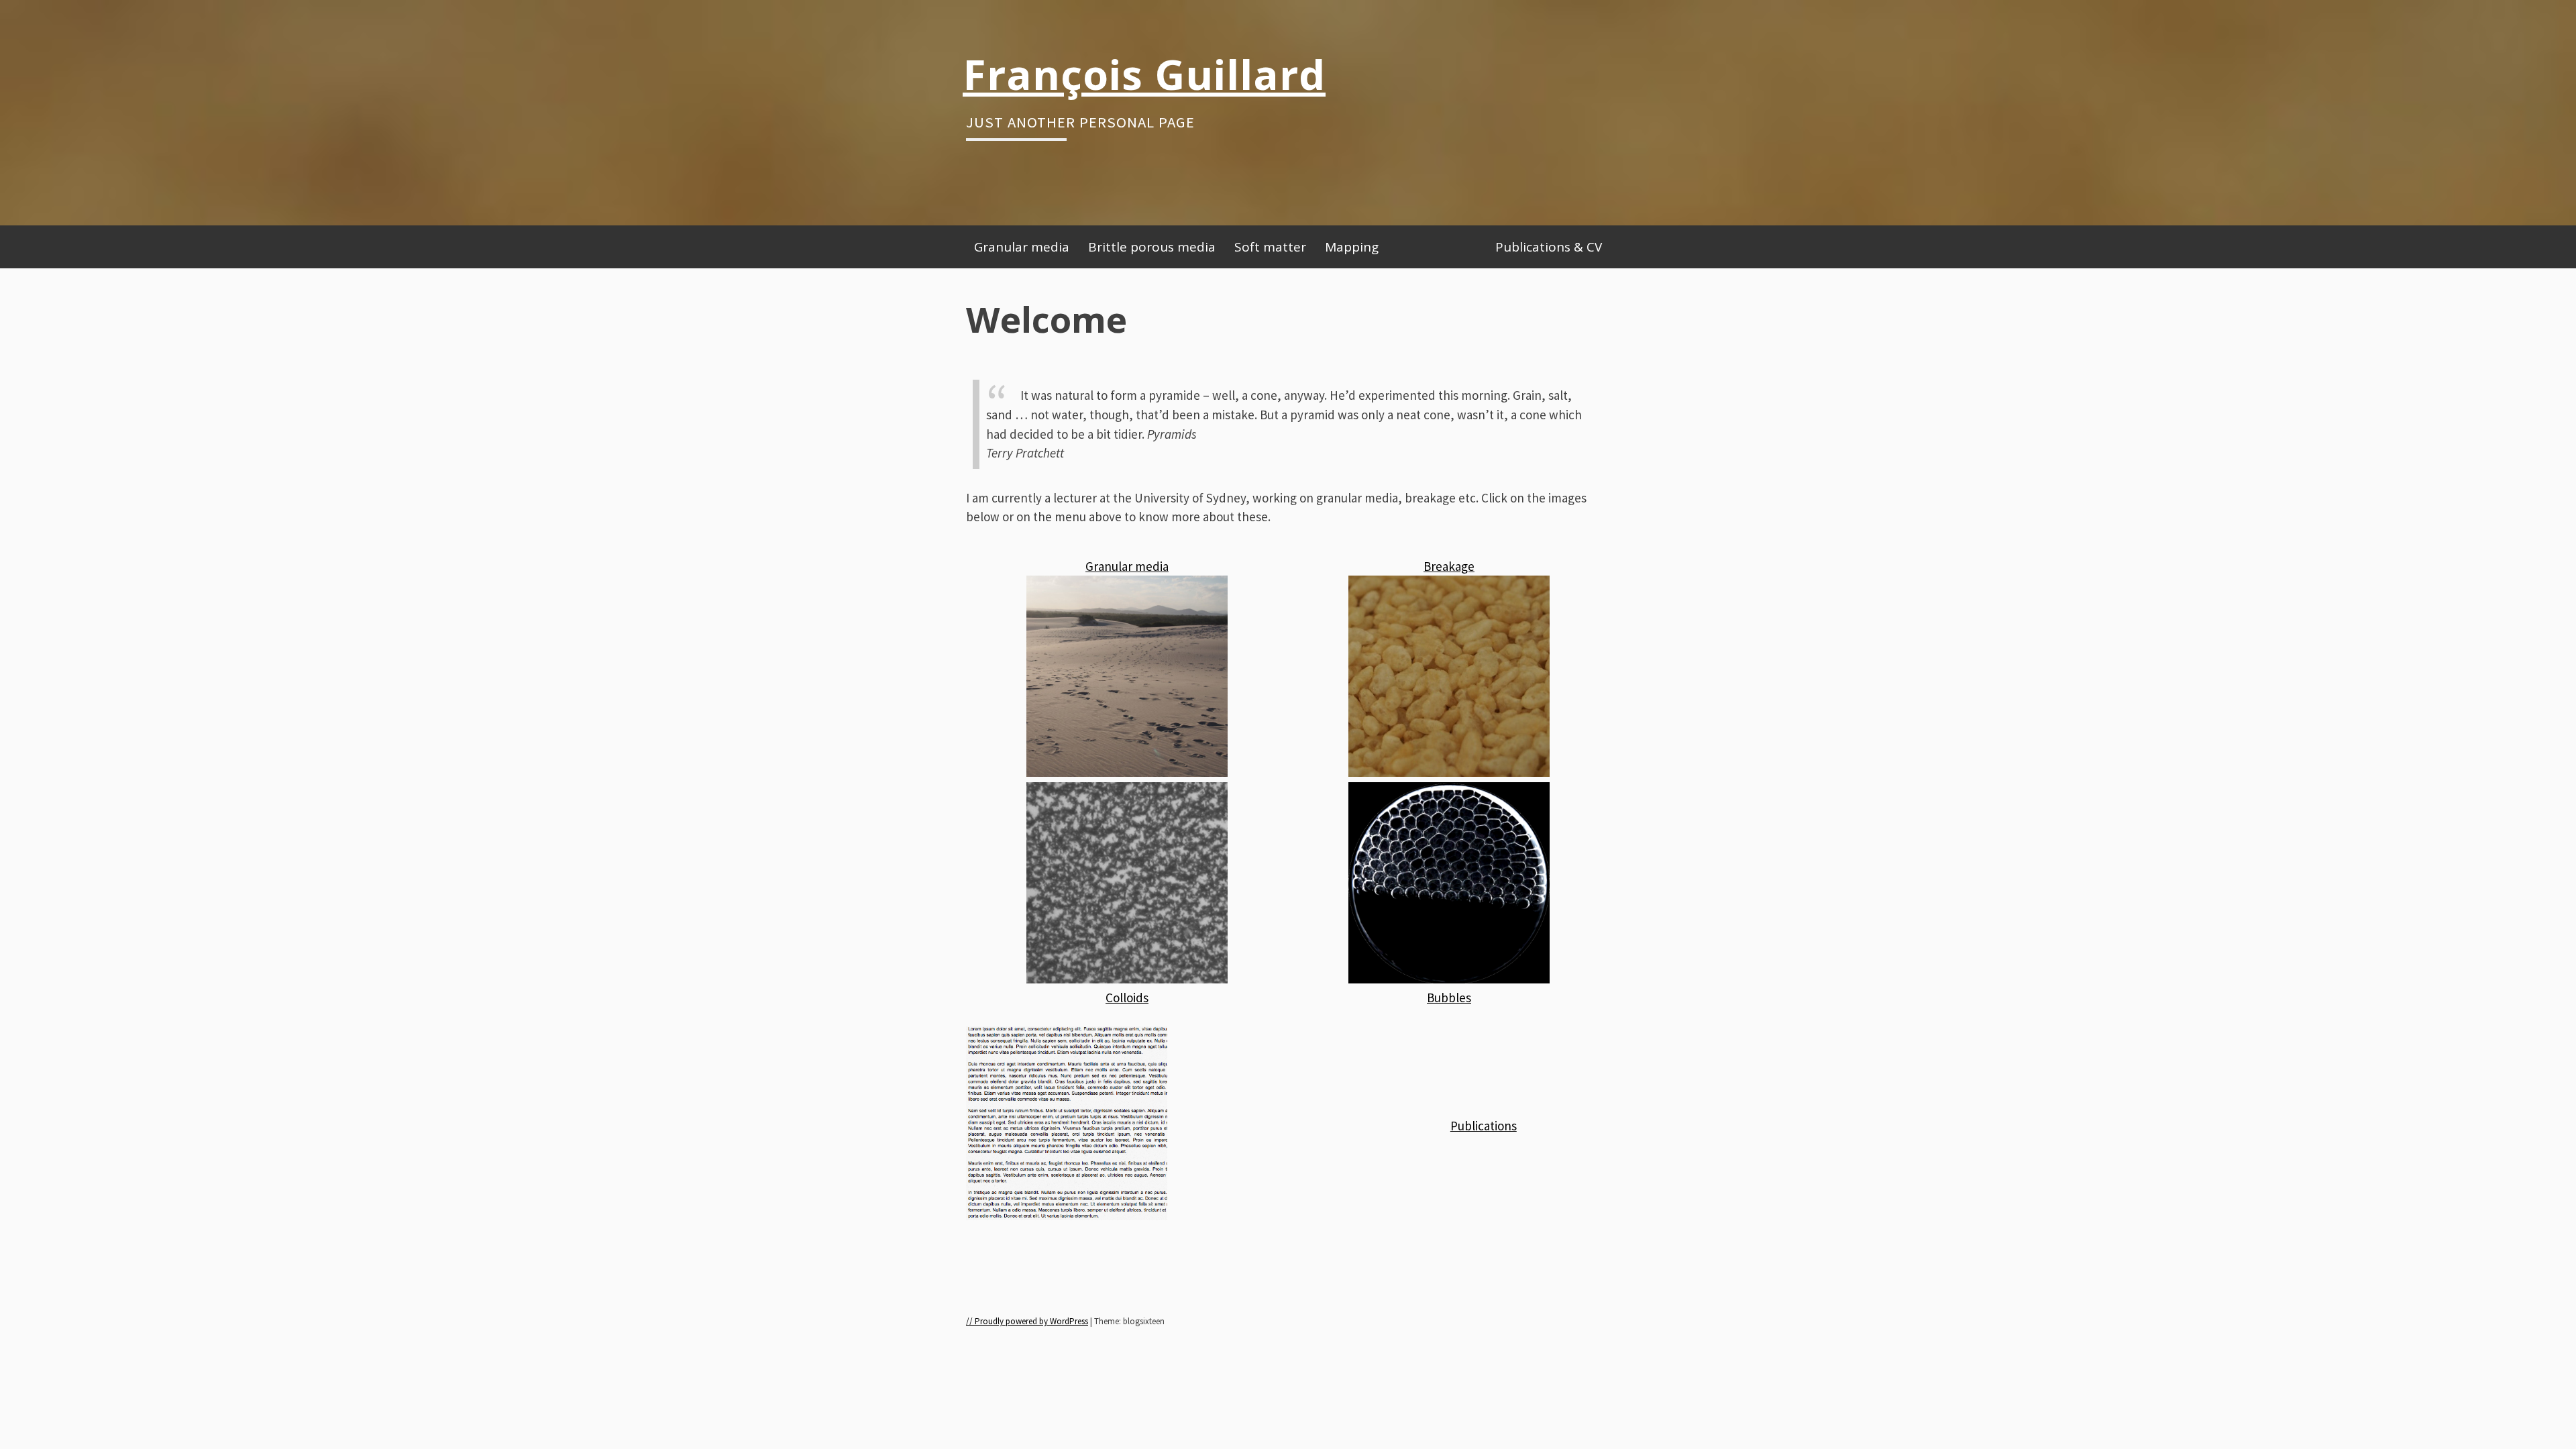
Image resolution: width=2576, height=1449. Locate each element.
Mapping (1352, 247)
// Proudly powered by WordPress (1027, 1321)
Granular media (1022, 247)
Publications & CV (1549, 247)
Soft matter (1270, 247)
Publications (1484, 1126)
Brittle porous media (1152, 247)
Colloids (1127, 998)
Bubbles (1449, 998)
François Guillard (1144, 74)
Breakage (1449, 566)
